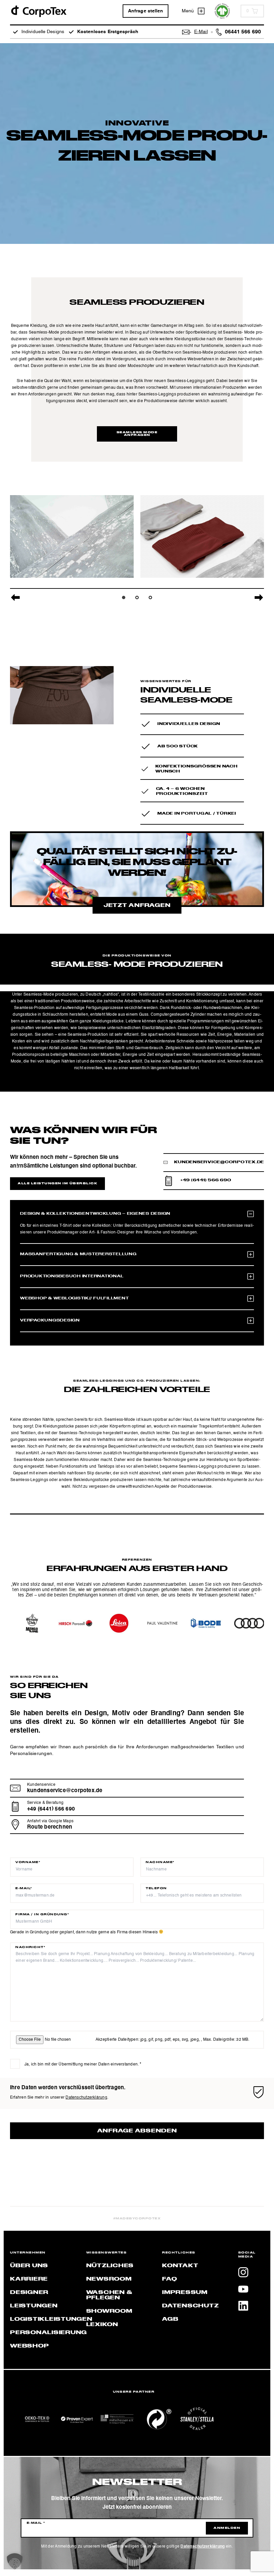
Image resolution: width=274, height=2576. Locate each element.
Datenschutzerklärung (86, 2098)
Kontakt (180, 2266)
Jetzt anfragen (137, 906)
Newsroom (109, 2279)
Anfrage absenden (137, 2131)
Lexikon (102, 2325)
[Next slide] (259, 597)
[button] (15, 2561)
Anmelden (227, 2528)
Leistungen (34, 2306)
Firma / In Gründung (42, 1915)
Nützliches (110, 2266)
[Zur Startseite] (38, 11)
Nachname (160, 1862)
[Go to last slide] (15, 597)
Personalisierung (48, 2333)
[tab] (124, 597)
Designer (29, 2293)
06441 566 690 (243, 32)
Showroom (109, 2311)
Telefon (156, 1889)
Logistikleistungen (51, 2319)
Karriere (29, 2279)
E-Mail (24, 1889)
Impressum (185, 2293)
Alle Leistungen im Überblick (57, 1184)
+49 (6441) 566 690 (206, 1180)
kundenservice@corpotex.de (219, 1162)
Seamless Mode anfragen (137, 434)
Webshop (29, 2346)
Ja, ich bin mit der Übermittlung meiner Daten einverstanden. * (83, 2064)
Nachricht (30, 1947)
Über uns (29, 2266)
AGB (170, 2319)
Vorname (28, 1862)
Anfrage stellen (146, 11)
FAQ (169, 2279)
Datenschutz (190, 2306)
